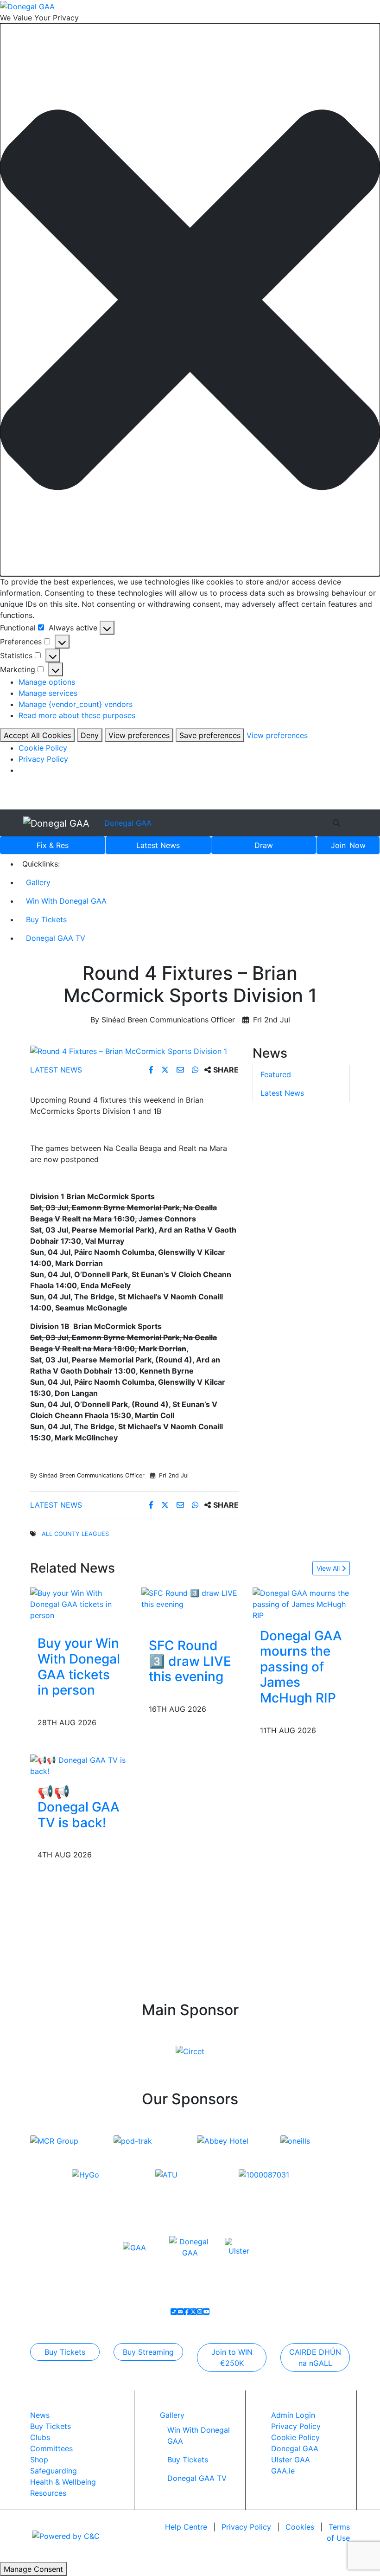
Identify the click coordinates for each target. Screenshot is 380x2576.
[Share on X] (166, 1070)
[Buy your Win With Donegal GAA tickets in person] (79, 1603)
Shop (39, 2460)
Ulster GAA (291, 2460)
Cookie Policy (43, 748)
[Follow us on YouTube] (206, 2312)
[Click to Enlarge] (134, 1051)
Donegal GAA (128, 823)
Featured (276, 1074)
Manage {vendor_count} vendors (76, 704)
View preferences (139, 735)
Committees (51, 2448)
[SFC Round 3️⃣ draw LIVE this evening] (190, 1598)
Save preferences (210, 735)
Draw (264, 845)
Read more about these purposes (77, 715)
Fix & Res (53, 845)
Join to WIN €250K (232, 2358)
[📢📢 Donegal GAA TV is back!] (79, 1765)
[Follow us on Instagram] (200, 2312)
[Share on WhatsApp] (196, 1070)
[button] (190, 300)
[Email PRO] (180, 2312)
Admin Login (293, 2415)
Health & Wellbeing (63, 2482)
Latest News (56, 1070)
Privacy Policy (43, 759)
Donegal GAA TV (56, 938)
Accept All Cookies (37, 735)
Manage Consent (33, 2569)
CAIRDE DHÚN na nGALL (315, 2358)
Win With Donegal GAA (66, 901)
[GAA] (134, 2247)
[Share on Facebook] (152, 1070)
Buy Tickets (46, 919)
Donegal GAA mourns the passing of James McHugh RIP (301, 1667)
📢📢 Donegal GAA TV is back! (79, 1807)
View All (329, 1568)
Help (186, 2527)
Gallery (38, 882)
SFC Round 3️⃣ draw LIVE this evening (190, 1661)
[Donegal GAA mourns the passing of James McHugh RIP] (301, 1603)
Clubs (40, 2437)
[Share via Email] (181, 1070)
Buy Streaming (148, 2352)
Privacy (246, 2527)
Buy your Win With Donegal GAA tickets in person (79, 1667)
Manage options (47, 682)
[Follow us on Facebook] (187, 2312)
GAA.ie (283, 2471)
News (158, 845)
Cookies (300, 2527)
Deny (90, 735)
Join (348, 845)
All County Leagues (75, 1534)
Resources (48, 2493)
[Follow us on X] (193, 2312)
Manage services (48, 693)
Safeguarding (54, 2471)
